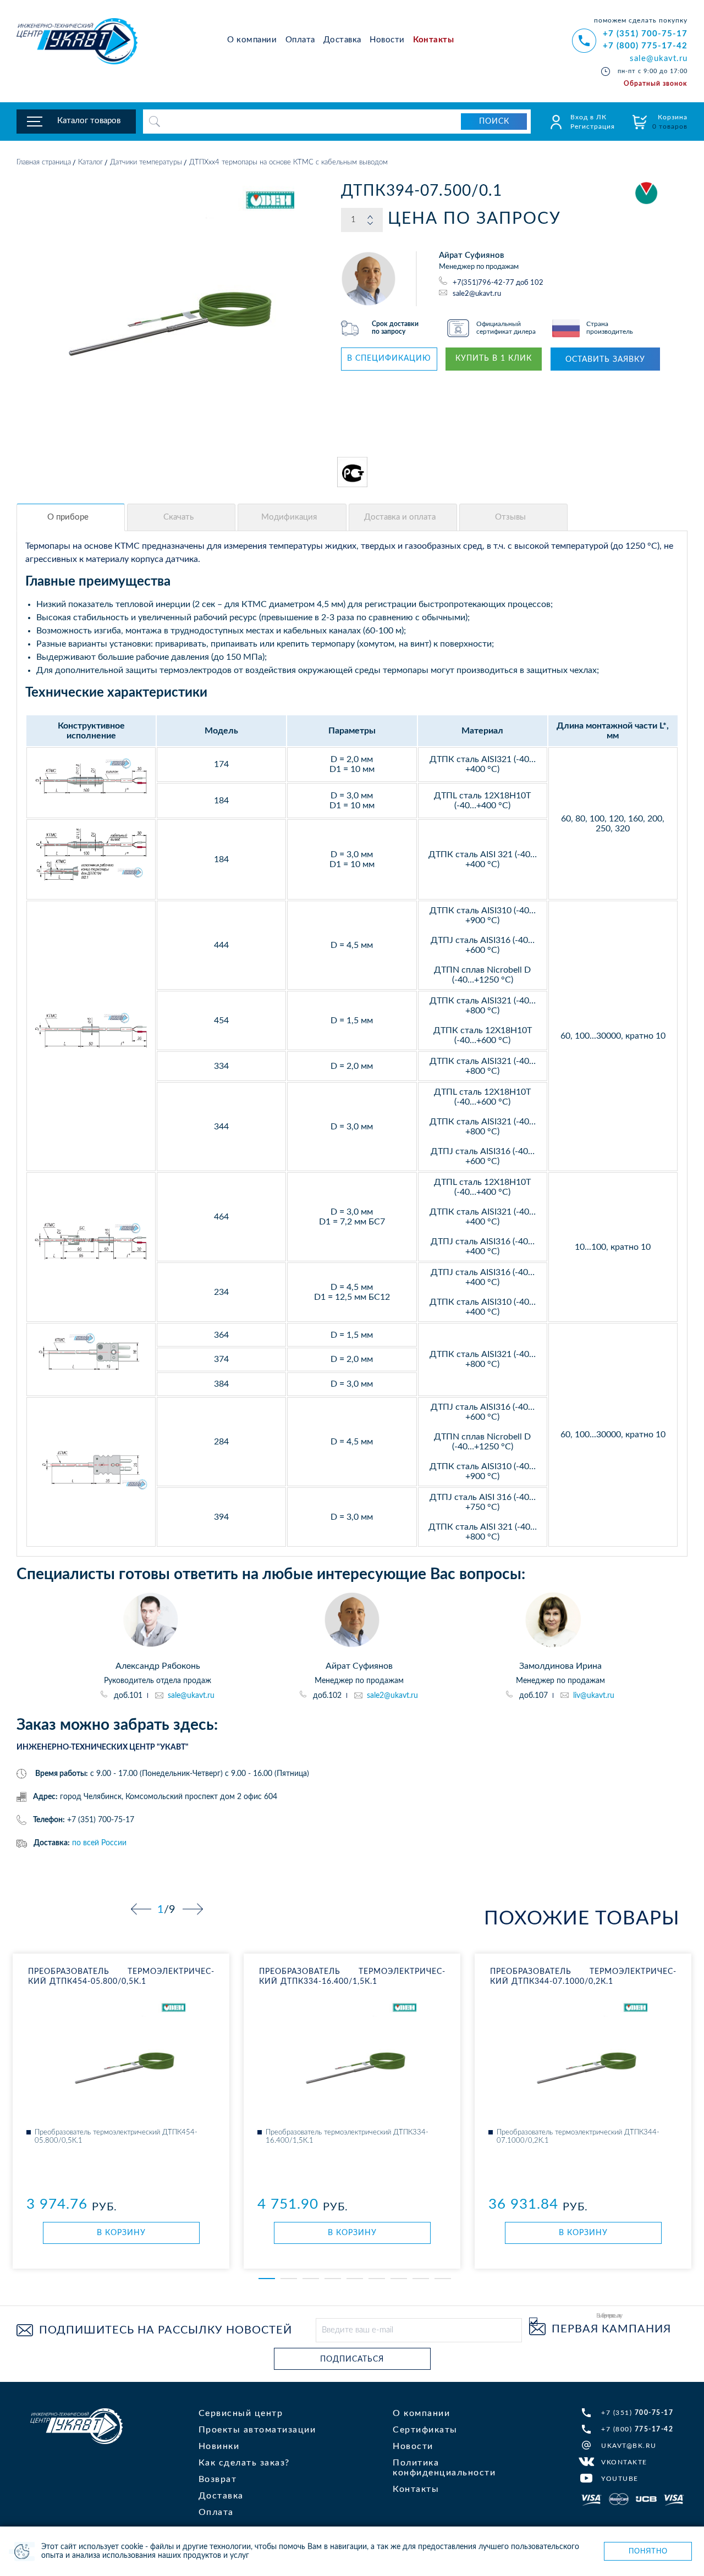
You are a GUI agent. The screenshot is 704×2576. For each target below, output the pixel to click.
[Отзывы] (513, 517)
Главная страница (44, 162)
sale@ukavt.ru (659, 59)
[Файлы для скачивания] (181, 517)
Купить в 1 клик (494, 358)
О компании (252, 40)
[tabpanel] (121, 2111)
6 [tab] (377, 2279)
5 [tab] (355, 2279)
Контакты (433, 40)
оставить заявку (605, 360)
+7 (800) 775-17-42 (645, 46)
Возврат (218, 2479)
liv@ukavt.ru (594, 1696)
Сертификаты (425, 2430)
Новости (387, 40)
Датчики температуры (146, 162)
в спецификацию (389, 358)
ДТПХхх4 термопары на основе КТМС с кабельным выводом (288, 162)
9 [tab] (443, 2279)
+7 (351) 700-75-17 (645, 34)
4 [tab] (333, 2279)
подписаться (352, 2359)
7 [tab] (399, 2279)
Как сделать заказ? (244, 2463)
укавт (76, 2426)
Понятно (648, 2551)
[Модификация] (292, 517)
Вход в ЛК (588, 117)
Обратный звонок (656, 84)
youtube (620, 2479)
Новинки (219, 2446)
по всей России (99, 1843)
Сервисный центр (241, 2413)
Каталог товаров (89, 121)
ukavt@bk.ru (629, 2446)
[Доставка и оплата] (403, 517)
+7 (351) (637, 2413)
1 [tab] (267, 2279)
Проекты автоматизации (257, 2430)
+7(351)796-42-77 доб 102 (498, 283)
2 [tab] (289, 2279)
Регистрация (593, 126)
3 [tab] (311, 2279)
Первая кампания (611, 2329)
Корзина (670, 122)
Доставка (342, 40)
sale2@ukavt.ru (477, 293)
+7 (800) (637, 2429)
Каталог (90, 162)
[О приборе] (71, 517)
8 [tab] (421, 2279)
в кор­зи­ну (121, 2233)
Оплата (300, 40)
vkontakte (624, 2462)
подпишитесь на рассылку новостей (166, 2330)
